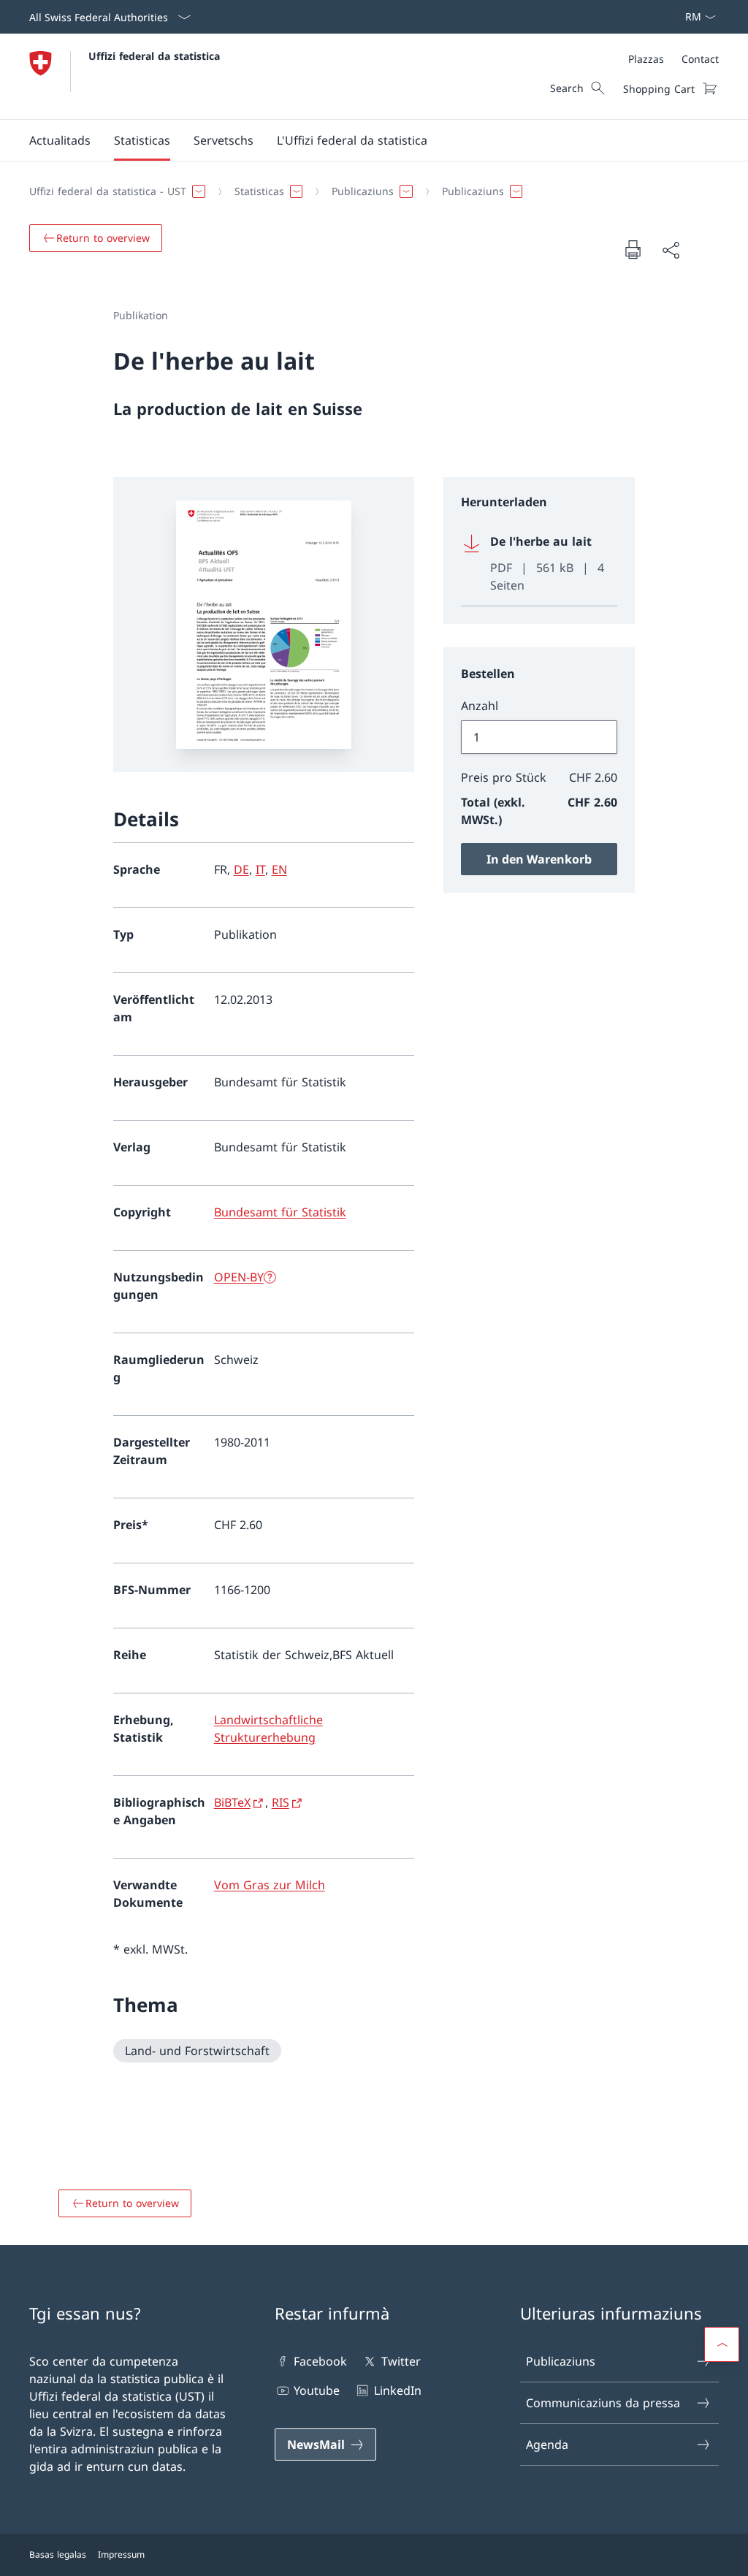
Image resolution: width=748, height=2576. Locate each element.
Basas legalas (58, 2554)
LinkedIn (397, 2390)
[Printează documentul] (633, 249)
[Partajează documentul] (671, 250)
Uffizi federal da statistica (154, 56)
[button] (60, 140)
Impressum (121, 2554)
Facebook (320, 2361)
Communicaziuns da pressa (603, 2403)
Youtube (317, 2390)
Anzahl (480, 706)
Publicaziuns (561, 2361)
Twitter (401, 2361)
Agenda (547, 2444)
